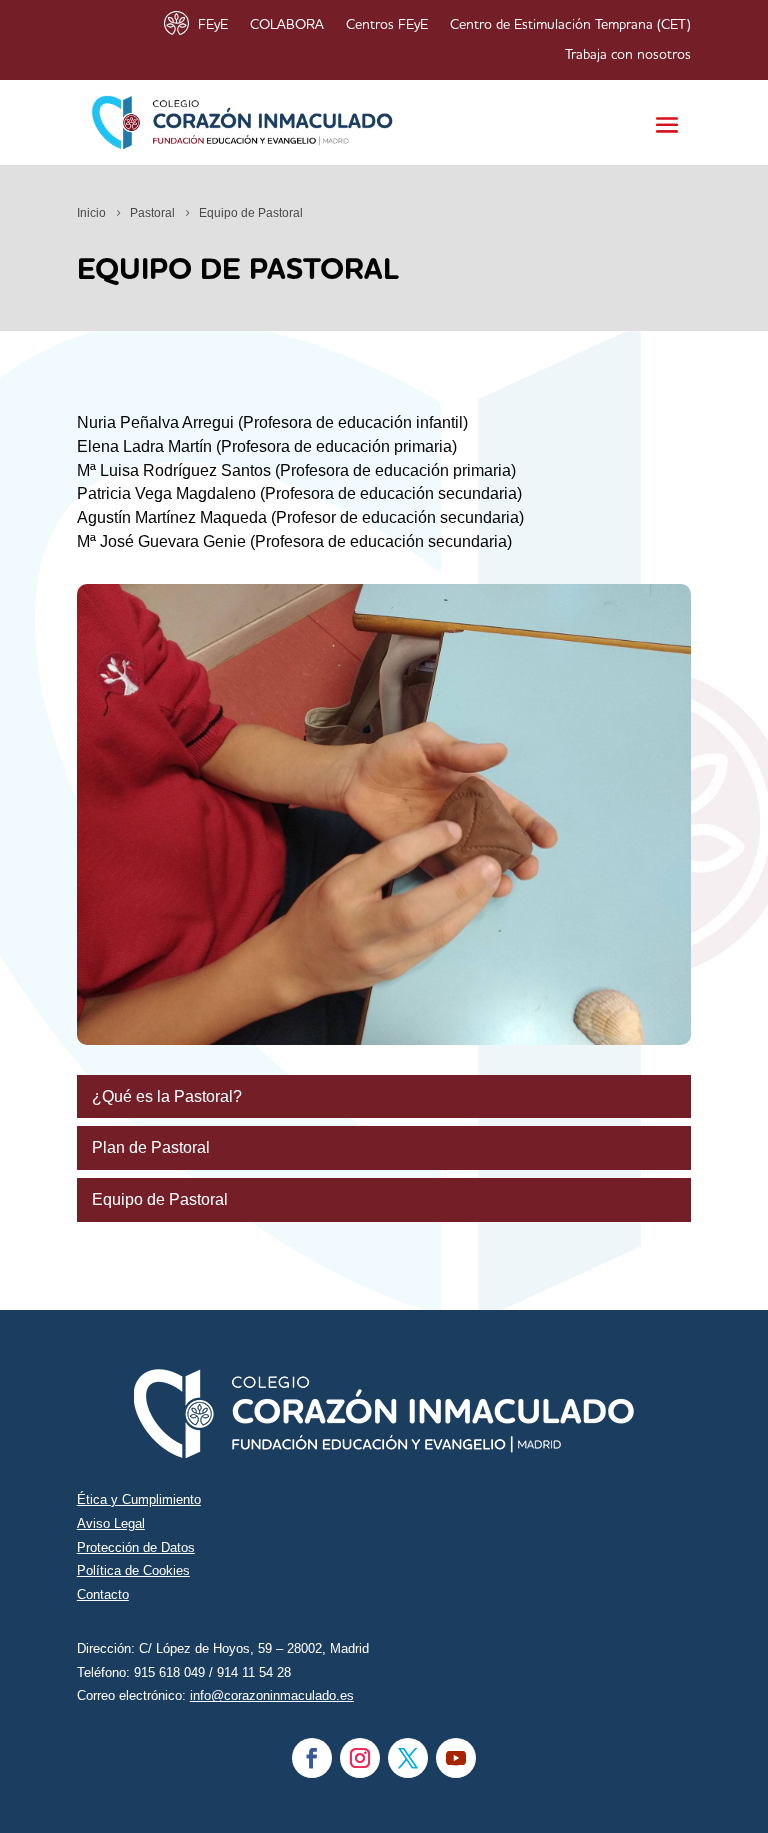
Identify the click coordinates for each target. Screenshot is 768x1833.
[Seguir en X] (408, 1758)
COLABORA (287, 25)
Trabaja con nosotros (628, 55)
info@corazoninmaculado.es (272, 1695)
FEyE (213, 25)
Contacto (103, 1594)
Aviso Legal (111, 1523)
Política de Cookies (133, 1570)
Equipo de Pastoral (160, 1199)
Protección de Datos (136, 1547)
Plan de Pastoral (151, 1147)
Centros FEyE (387, 25)
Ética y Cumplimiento (139, 1499)
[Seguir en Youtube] (456, 1758)
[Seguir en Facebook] (312, 1758)
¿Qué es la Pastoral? (167, 1096)
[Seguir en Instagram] (360, 1758)
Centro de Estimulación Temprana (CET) (570, 25)
